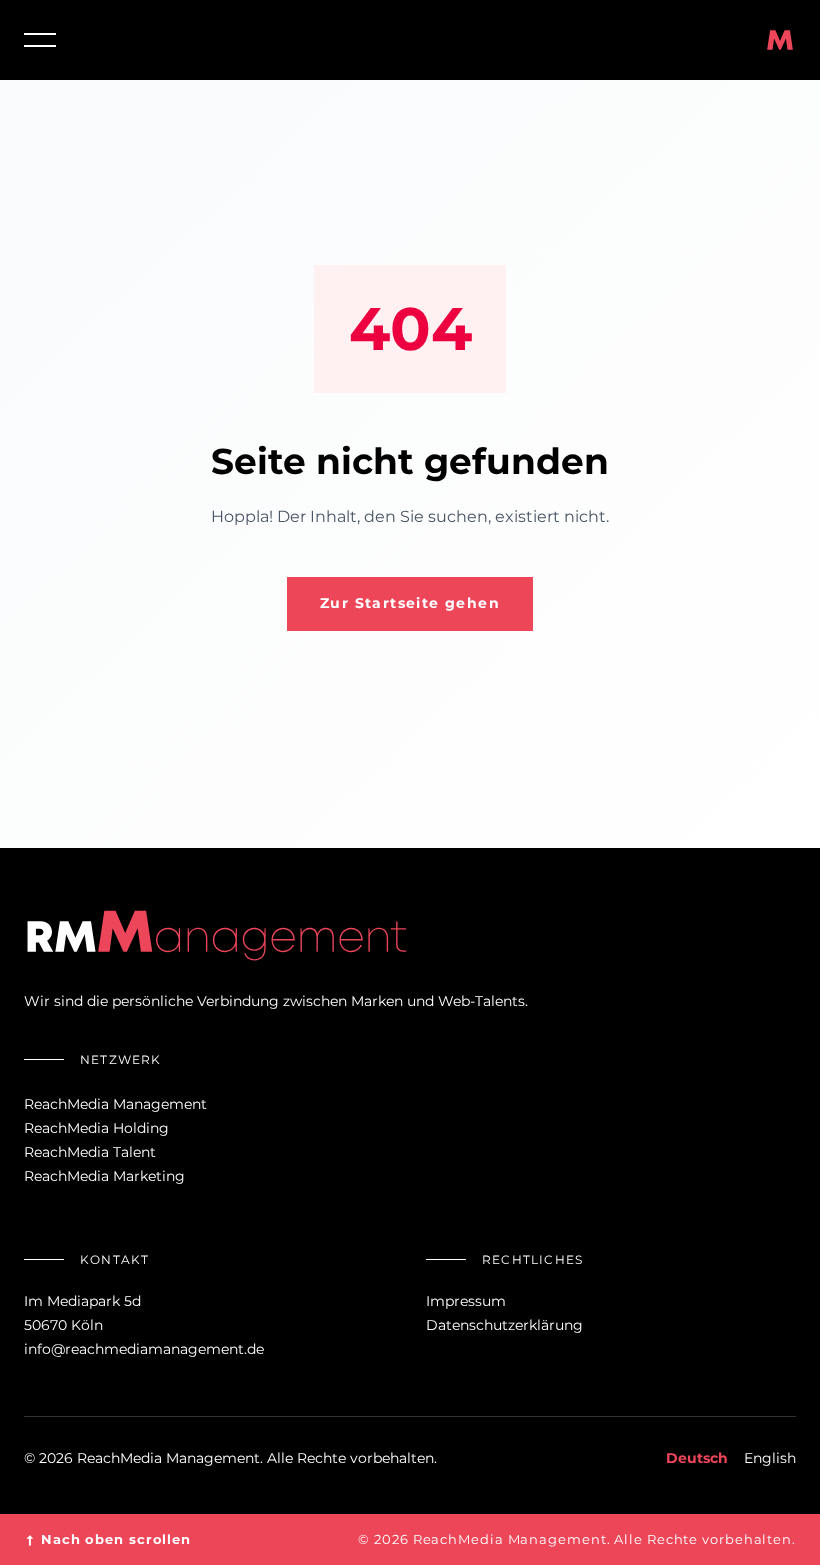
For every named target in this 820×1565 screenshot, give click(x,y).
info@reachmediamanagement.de (144, 1349)
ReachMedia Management (115, 1104)
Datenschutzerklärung (504, 1325)
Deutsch (697, 1458)
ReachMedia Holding (96, 1128)
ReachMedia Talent (90, 1152)
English (770, 1458)
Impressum (466, 1301)
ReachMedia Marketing (104, 1176)
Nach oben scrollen (107, 1539)
